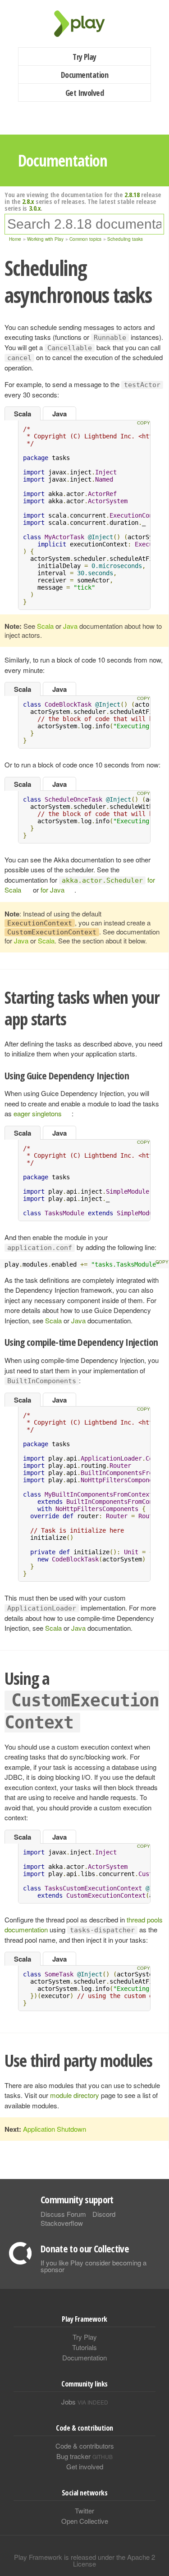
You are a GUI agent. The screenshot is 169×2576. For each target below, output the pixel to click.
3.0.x (35, 208)
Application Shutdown (55, 2129)
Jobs (85, 2402)
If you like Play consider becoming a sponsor (94, 2266)
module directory (75, 2095)
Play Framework (85, 24)
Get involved (85, 2466)
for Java (53, 890)
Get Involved (85, 93)
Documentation (84, 75)
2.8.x (28, 201)
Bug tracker (84, 2456)
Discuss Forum (63, 2214)
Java (59, 414)
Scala (23, 414)
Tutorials (84, 2347)
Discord (104, 2214)
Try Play (84, 57)
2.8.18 (132, 194)
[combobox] (84, 224)
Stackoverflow (62, 2223)
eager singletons (38, 1113)
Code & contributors (85, 2446)
